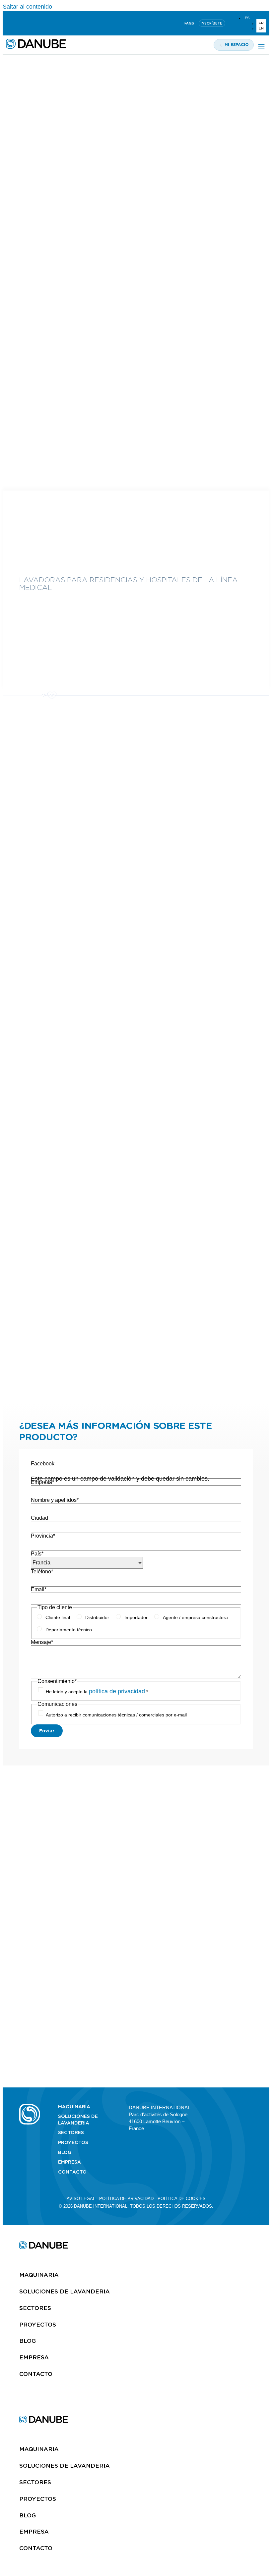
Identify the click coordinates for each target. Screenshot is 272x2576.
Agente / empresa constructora (195, 1617)
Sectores (71, 2132)
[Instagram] (41, 23)
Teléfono (42, 1572)
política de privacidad (117, 1691)
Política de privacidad (126, 2199)
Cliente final (58, 1617)
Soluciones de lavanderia (78, 2120)
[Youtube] (25, 23)
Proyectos (73, 2142)
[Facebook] (238, 2107)
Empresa (42, 1482)
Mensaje (42, 1642)
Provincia (43, 1536)
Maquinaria (74, 2107)
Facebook (43, 1464)
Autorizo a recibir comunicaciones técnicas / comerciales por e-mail (116, 1715)
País (37, 1554)
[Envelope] (250, 2107)
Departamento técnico (69, 1630)
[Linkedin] (9, 23)
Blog (65, 2152)
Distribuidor (97, 1617)
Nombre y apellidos (55, 1500)
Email (39, 1589)
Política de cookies (182, 2199)
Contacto (72, 2172)
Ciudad (39, 1518)
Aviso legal (81, 2199)
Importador (136, 1617)
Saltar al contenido (27, 7)
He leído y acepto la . (97, 1692)
